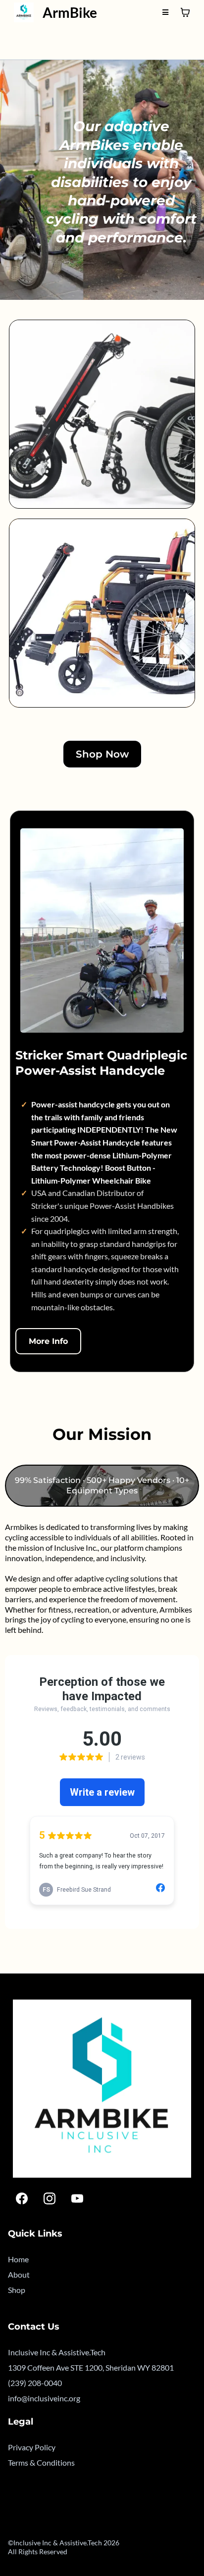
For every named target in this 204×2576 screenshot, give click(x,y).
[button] (165, 12)
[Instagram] (50, 2198)
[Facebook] (22, 2198)
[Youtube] (77, 2198)
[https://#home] (24, 12)
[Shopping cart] (185, 12)
